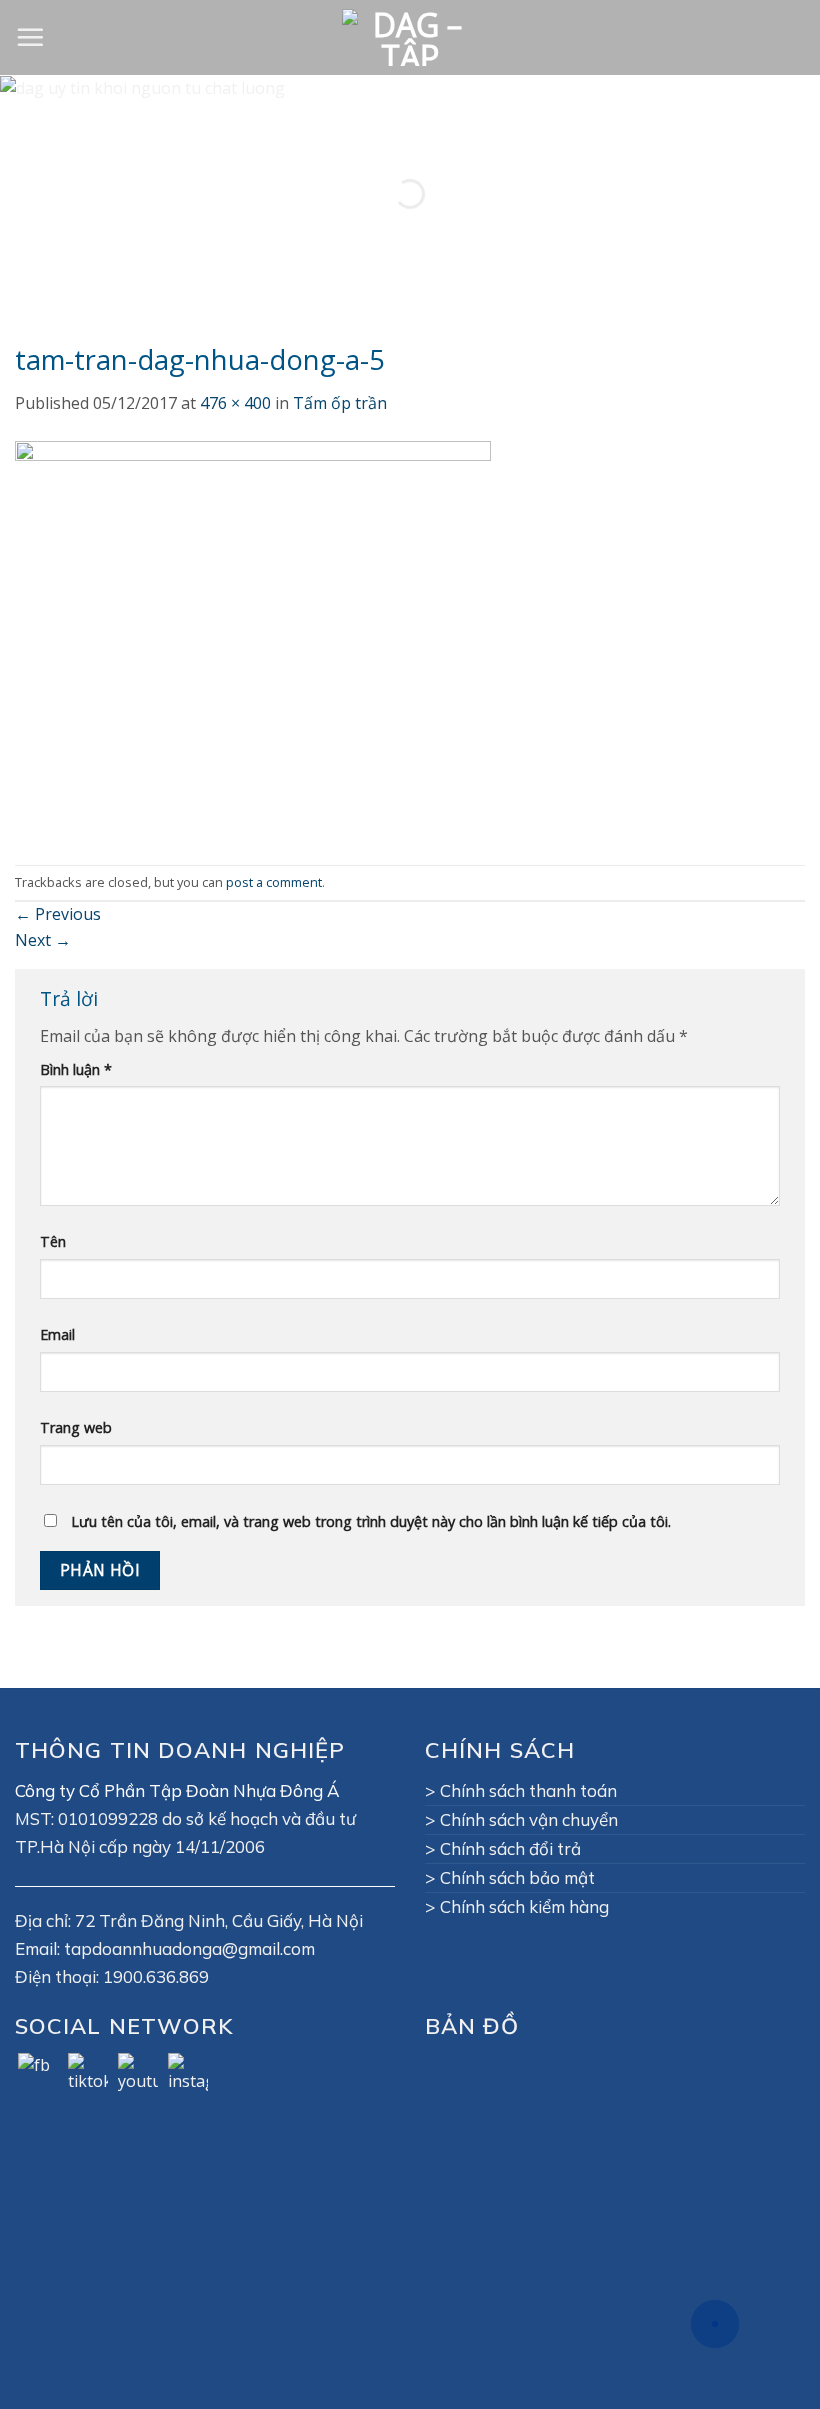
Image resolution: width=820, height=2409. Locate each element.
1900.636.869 (156, 1976)
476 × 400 (235, 403)
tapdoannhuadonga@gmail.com (189, 1948)
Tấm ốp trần (340, 403)
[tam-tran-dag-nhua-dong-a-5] (253, 639)
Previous (58, 914)
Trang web (76, 1427)
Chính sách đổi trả (510, 1848)
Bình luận (76, 1069)
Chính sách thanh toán (528, 1790)
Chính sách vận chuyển (529, 1819)
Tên (53, 1241)
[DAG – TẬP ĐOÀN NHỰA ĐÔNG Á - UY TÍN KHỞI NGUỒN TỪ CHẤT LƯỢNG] (410, 37)
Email (57, 1334)
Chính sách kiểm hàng (524, 1906)
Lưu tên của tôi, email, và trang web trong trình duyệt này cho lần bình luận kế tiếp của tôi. (371, 1521)
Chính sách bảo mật (517, 1877)
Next (43, 940)
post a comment (274, 882)
